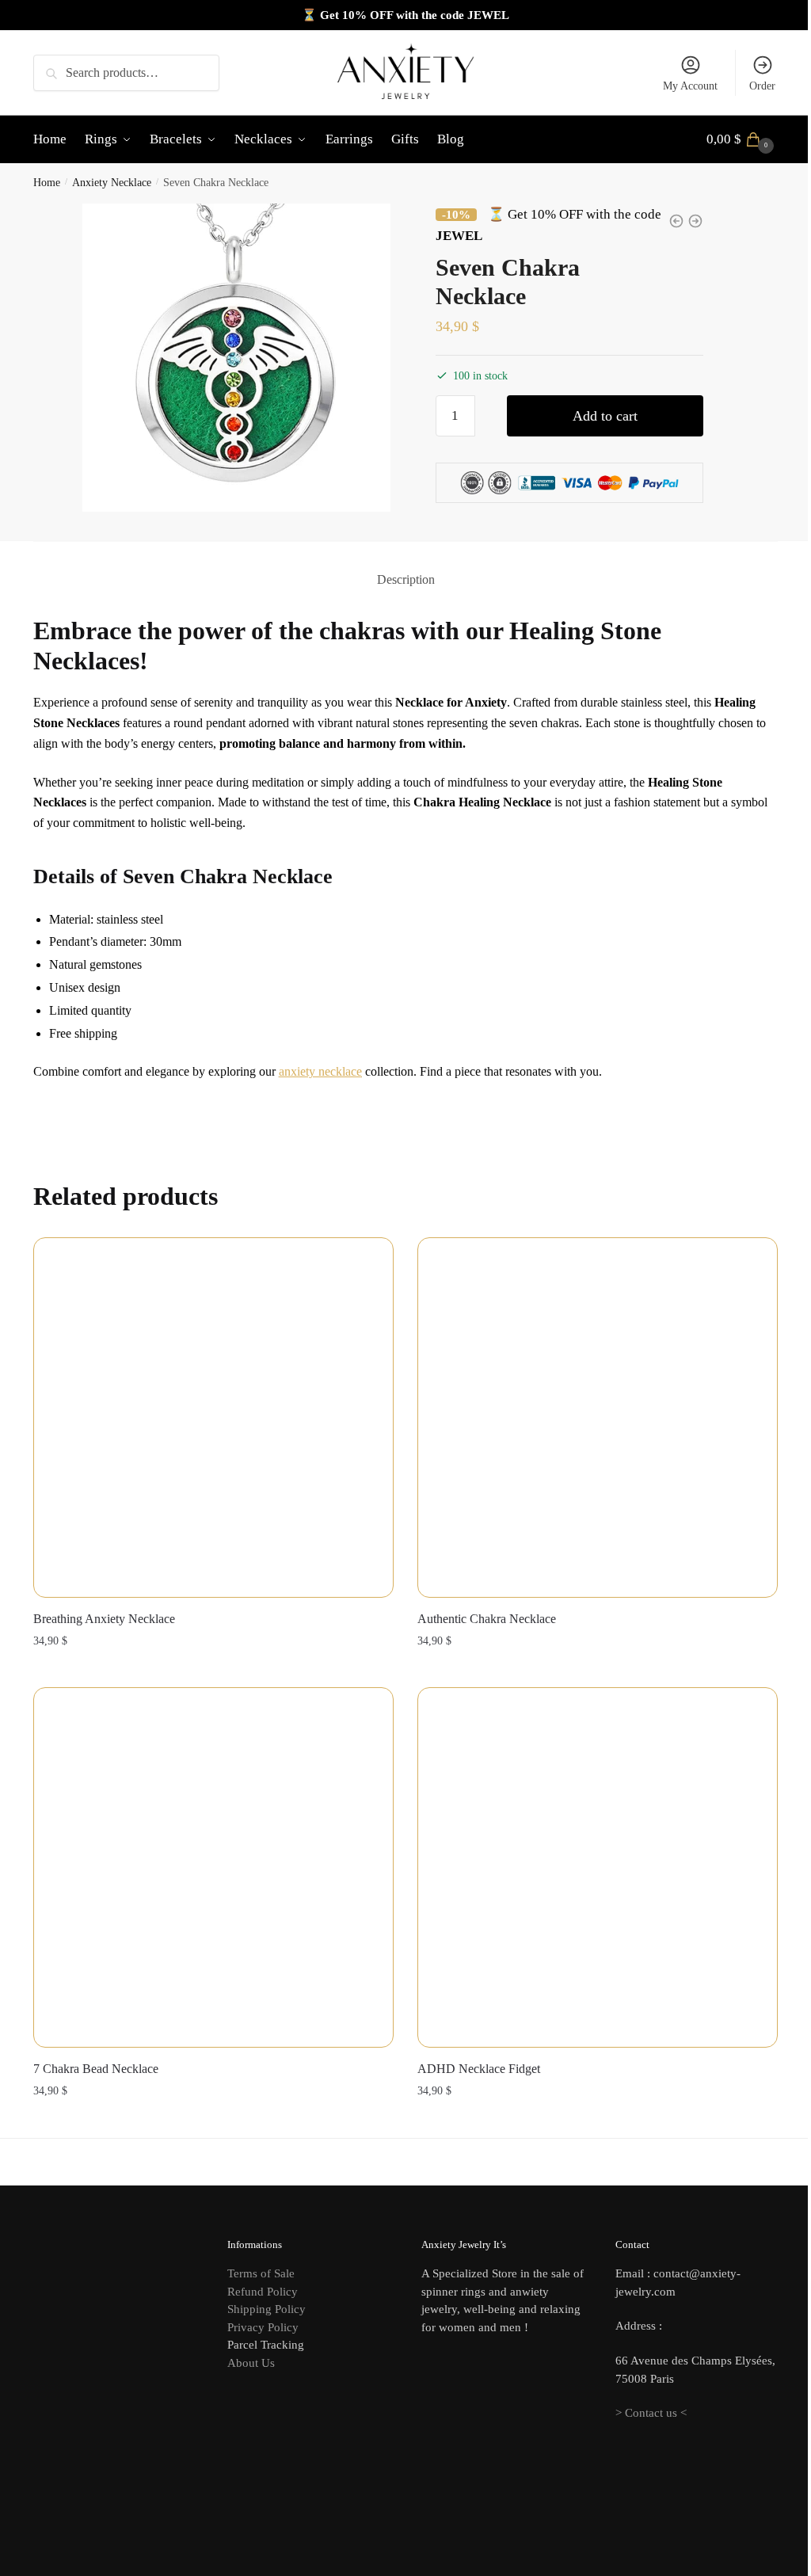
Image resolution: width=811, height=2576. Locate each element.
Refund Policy (263, 2292)
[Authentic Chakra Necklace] (598, 1418)
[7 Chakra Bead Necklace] (213, 1867)
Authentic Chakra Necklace (487, 1619)
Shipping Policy (267, 2309)
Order (762, 86)
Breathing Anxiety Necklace (104, 1619)
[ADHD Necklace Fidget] (598, 1867)
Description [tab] (406, 579)
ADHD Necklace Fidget (479, 2069)
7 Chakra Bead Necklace (96, 2069)
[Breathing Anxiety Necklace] (213, 1418)
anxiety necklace (320, 1071)
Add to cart (605, 416)
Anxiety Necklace (112, 183)
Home (47, 183)
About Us (251, 2363)
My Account (690, 86)
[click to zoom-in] (237, 358)
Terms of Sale (261, 2273)
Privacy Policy (263, 2327)
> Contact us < (651, 2413)
